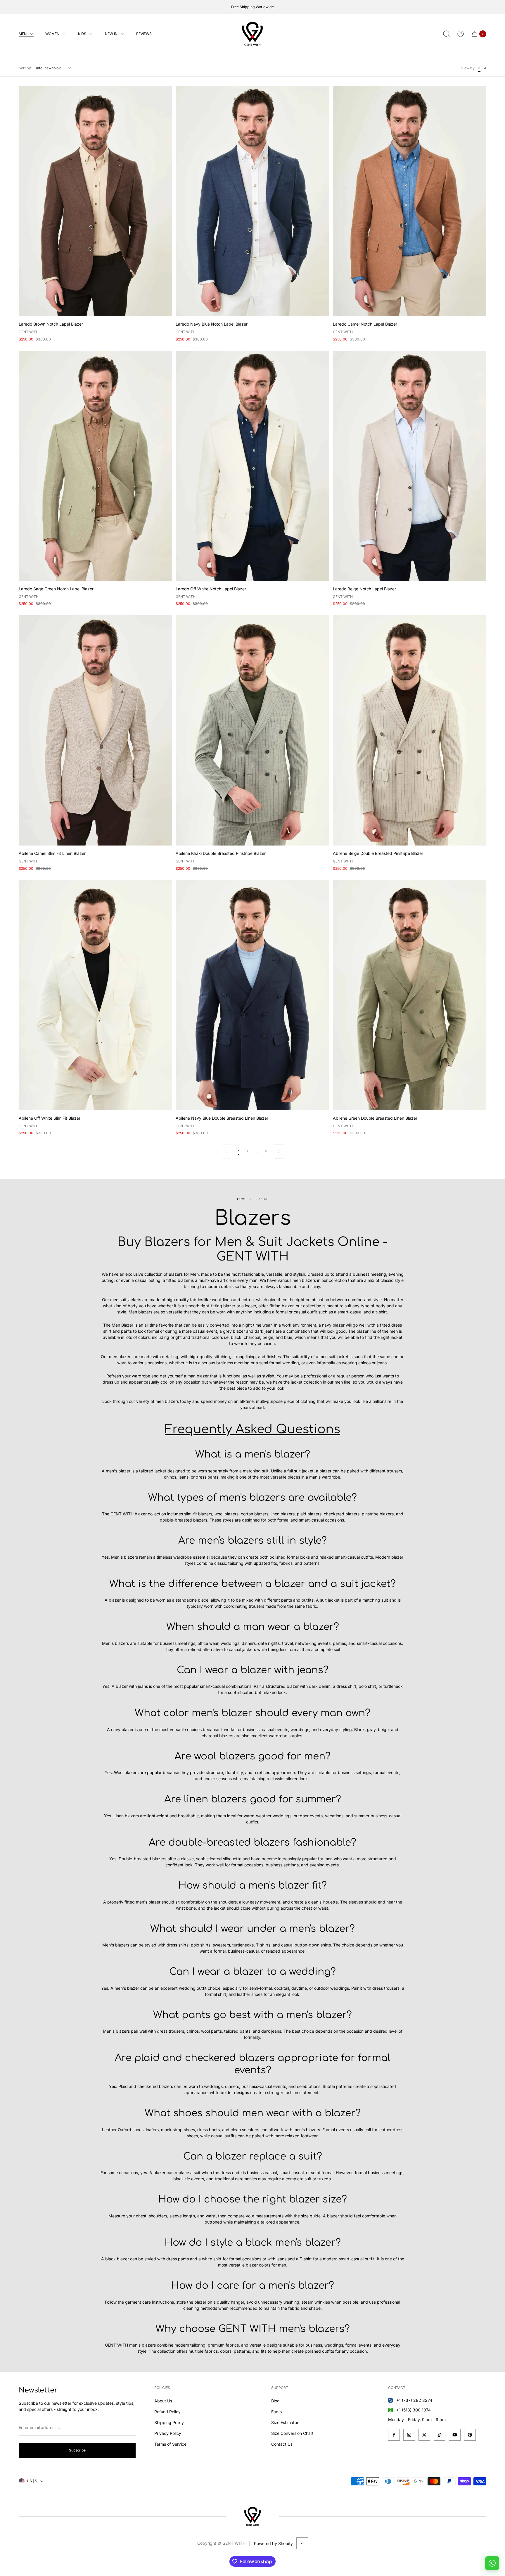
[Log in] (461, 34)
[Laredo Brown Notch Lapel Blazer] (95, 201)
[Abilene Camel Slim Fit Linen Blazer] (95, 730)
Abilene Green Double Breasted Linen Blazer (375, 1118)
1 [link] (239, 1151)
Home (242, 1199)
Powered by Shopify (273, 2543)
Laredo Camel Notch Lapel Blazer (365, 324)
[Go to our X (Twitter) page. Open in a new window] (424, 2435)
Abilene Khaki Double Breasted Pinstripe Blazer (221, 853)
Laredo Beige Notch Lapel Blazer (364, 589)
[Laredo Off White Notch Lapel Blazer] (252, 466)
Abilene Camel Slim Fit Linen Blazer (52, 853)
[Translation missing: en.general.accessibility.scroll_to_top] (302, 2543)
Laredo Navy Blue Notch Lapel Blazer (212, 324)
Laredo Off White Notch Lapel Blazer (211, 589)
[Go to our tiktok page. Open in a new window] (440, 2435)
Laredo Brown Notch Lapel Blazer (51, 324)
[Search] (447, 34)
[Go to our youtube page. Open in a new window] (455, 2435)
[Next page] (279, 1152)
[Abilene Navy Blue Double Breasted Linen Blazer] (252, 995)
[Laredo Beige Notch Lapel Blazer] (410, 466)
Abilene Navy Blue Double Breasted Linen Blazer (222, 1118)
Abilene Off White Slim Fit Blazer (50, 1118)
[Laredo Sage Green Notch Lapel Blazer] (95, 466)
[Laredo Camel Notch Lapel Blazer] (410, 201)
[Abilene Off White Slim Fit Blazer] (95, 995)
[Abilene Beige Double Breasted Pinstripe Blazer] (410, 730)
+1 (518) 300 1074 (414, 2410)
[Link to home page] (252, 2516)
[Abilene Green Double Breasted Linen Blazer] (410, 995)
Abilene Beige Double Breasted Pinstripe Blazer (378, 853)
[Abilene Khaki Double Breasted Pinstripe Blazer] (252, 730)
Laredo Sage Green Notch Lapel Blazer (56, 589)
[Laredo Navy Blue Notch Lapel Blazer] (252, 201)
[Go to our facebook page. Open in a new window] (394, 2435)
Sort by (25, 68)
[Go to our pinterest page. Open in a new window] (470, 2435)
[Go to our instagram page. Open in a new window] (409, 2435)
